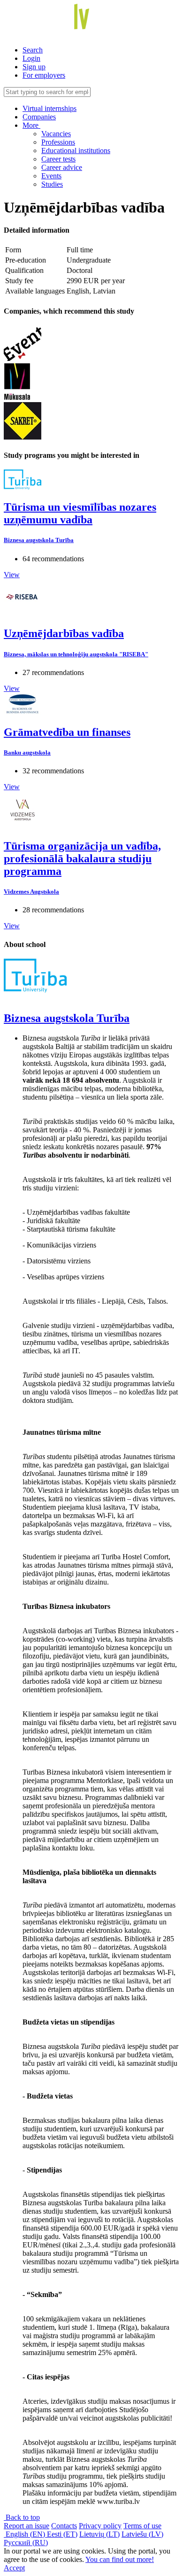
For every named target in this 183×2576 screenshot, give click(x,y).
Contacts (64, 2526)
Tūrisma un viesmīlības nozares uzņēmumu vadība (80, 513)
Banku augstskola (27, 752)
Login (31, 58)
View (12, 575)
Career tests (58, 159)
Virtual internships (50, 108)
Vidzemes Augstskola (31, 892)
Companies (39, 117)
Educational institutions (76, 150)
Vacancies (56, 134)
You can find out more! (120, 2559)
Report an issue (27, 2526)
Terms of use (142, 2526)
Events (51, 176)
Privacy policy (100, 2526)
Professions (58, 142)
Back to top (22, 2517)
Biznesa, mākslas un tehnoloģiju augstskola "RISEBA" (76, 654)
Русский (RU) (26, 2543)
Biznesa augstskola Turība (39, 540)
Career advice (62, 167)
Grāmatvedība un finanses (67, 732)
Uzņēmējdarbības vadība (64, 633)
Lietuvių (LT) (99, 2534)
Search (33, 50)
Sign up (34, 67)
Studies (52, 184)
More (31, 125)
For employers (44, 75)
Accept (14, 2568)
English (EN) (25, 2534)
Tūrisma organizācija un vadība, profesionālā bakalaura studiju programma (82, 859)
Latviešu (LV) (142, 2534)
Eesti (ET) (62, 2534)
